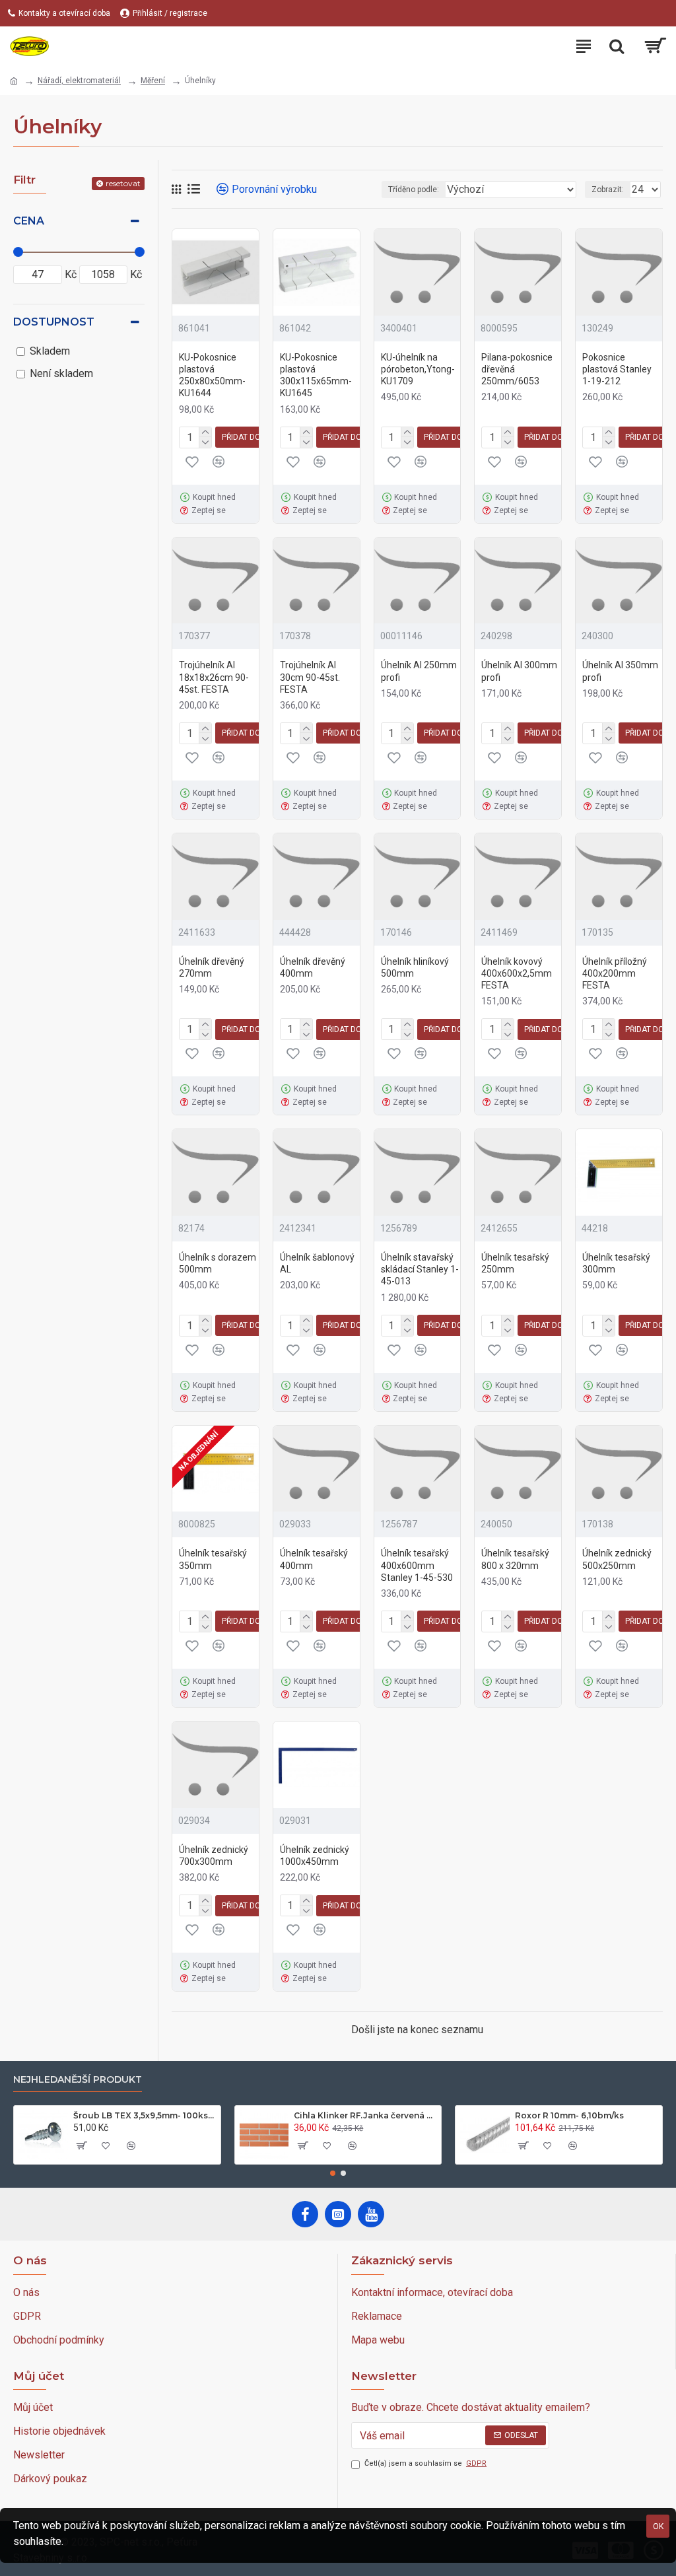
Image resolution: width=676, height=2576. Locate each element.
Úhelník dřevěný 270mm (212, 967)
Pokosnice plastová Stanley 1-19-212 (617, 369)
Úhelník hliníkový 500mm (415, 967)
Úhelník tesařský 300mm (616, 1263)
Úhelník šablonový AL (317, 1263)
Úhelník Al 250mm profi (419, 671)
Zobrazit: (608, 190)
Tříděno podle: (414, 190)
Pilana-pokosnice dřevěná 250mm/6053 (517, 369)
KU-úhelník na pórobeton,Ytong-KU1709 (418, 369)
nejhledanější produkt (78, 2080)
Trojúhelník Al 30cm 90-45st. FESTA (310, 677)
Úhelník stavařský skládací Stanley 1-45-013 (420, 1269)
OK (658, 2526)
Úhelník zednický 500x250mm (617, 1559)
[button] (333, 2173)
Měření (153, 81)
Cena (29, 221)
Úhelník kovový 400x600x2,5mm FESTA (517, 973)
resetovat (123, 183)
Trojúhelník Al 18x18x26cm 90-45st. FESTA (214, 677)
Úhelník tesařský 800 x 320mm (515, 1559)
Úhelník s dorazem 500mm (218, 1263)
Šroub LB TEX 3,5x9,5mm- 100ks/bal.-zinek (145, 2115)
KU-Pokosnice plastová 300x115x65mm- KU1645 (316, 375)
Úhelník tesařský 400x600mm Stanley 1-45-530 (417, 1565)
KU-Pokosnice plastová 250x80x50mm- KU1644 (212, 375)
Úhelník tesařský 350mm (213, 1559)
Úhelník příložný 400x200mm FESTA (615, 973)
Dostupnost (54, 322)
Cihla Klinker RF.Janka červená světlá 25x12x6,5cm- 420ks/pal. (365, 2115)
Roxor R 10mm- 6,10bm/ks (569, 2115)
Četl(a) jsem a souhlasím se (425, 2463)
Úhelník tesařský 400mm (314, 1559)
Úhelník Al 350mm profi (620, 671)
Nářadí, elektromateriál (79, 81)
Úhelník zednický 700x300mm (214, 1856)
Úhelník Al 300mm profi (519, 671)
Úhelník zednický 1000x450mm (315, 1856)
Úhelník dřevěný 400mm (313, 967)
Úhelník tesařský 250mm (515, 1263)
